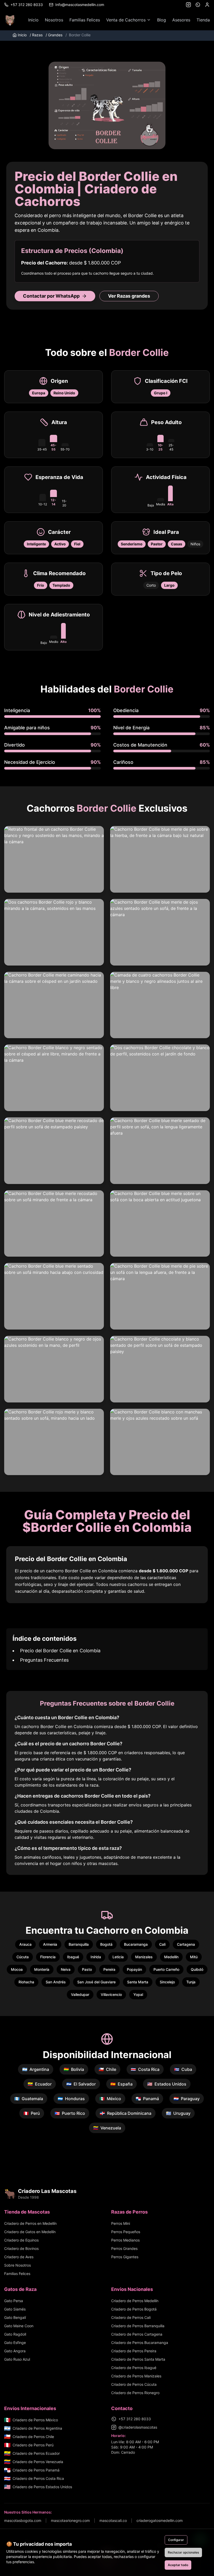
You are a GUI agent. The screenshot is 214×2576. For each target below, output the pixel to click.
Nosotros (54, 20)
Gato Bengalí (15, 2317)
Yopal (138, 1994)
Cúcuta (23, 1957)
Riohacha (26, 1982)
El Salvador (81, 2084)
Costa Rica (145, 2069)
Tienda (203, 20)
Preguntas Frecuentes (44, 1660)
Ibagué (73, 1957)
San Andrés (56, 1982)
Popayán (134, 1969)
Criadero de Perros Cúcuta (134, 2384)
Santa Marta (138, 1982)
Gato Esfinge (15, 2343)
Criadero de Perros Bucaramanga (140, 2343)
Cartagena (186, 1944)
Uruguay (178, 2113)
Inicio (33, 20)
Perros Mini (121, 2223)
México (110, 2099)
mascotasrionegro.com (70, 2520)
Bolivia (74, 2069)
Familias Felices (85, 20)
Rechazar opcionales (183, 2552)
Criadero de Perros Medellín (135, 2301)
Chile (107, 2069)
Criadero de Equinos (21, 2240)
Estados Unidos (167, 2084)
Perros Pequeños (126, 2232)
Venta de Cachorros (126, 20)
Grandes (54, 35)
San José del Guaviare (96, 1982)
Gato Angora (15, 2351)
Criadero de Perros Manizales (136, 2376)
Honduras (71, 2099)
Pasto (87, 1969)
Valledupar (80, 1994)
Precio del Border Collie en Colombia (60, 1651)
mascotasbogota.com (23, 2520)
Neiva (66, 1969)
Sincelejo (167, 1982)
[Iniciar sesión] (207, 5)
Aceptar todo (178, 2565)
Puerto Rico (70, 2113)
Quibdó (197, 1969)
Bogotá (106, 1944)
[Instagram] (188, 5)
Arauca (25, 1944)
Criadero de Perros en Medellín (30, 2223)
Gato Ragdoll (15, 2334)
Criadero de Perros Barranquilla (138, 2326)
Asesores (181, 20)
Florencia (48, 1957)
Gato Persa (14, 2301)
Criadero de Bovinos (21, 2248)
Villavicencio (111, 1994)
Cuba (183, 2069)
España (121, 2084)
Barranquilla (79, 1944)
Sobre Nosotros (17, 2265)
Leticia (118, 1957)
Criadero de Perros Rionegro (135, 2393)
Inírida (96, 1957)
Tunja (191, 1982)
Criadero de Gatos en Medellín (30, 2232)
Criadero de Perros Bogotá (134, 2309)
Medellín (171, 1957)
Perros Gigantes (125, 2257)
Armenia (50, 1944)
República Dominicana (126, 2113)
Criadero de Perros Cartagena (137, 2334)
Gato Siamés (15, 2309)
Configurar (176, 2540)
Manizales (144, 1957)
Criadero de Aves (19, 2257)
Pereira (109, 1969)
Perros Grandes (124, 2248)
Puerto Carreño (166, 1969)
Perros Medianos (125, 2240)
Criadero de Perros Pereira (134, 2351)
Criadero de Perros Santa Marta (138, 2359)
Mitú (194, 1957)
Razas (36, 35)
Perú (32, 2113)
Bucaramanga (136, 1944)
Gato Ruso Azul (17, 2359)
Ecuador (40, 2084)
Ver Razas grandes (129, 296)
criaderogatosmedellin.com (160, 2520)
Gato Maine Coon (19, 2326)
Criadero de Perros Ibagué (134, 2368)
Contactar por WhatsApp (51, 296)
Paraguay (187, 2099)
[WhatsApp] (198, 5)
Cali (162, 1944)
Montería (42, 1969)
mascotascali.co (113, 2520)
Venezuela (107, 2128)
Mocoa (17, 1969)
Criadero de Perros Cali (131, 2317)
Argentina (36, 2069)
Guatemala (29, 2099)
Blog (162, 20)
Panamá (147, 2099)
